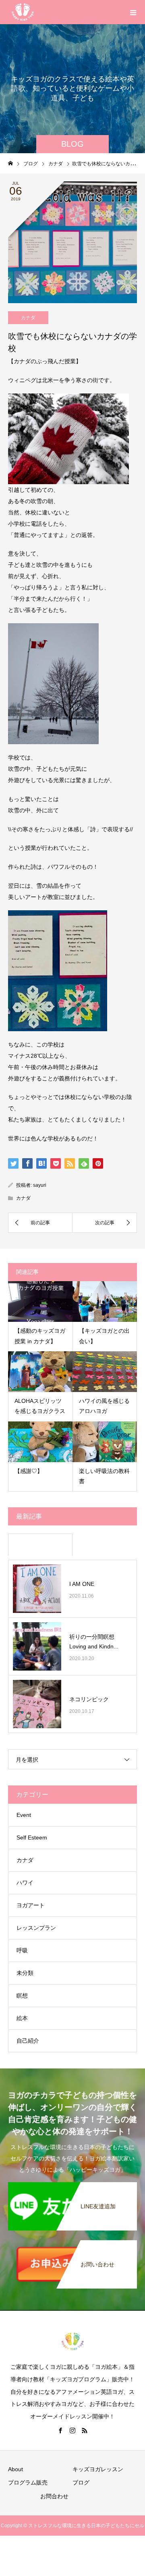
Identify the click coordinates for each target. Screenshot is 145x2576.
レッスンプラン (36, 1928)
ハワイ (25, 1883)
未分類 (25, 1973)
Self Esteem (32, 1837)
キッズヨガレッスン (98, 2469)
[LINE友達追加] (72, 2187)
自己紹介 (28, 2041)
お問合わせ (54, 2496)
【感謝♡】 (29, 1471)
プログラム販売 (28, 2482)
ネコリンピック (89, 1699)
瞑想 (22, 1995)
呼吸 (22, 1950)
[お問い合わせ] (72, 2245)
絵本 (22, 2018)
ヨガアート (31, 1905)
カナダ (28, 318)
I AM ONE (82, 1584)
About (16, 2469)
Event (24, 1815)
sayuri (40, 1185)
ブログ (81, 2482)
